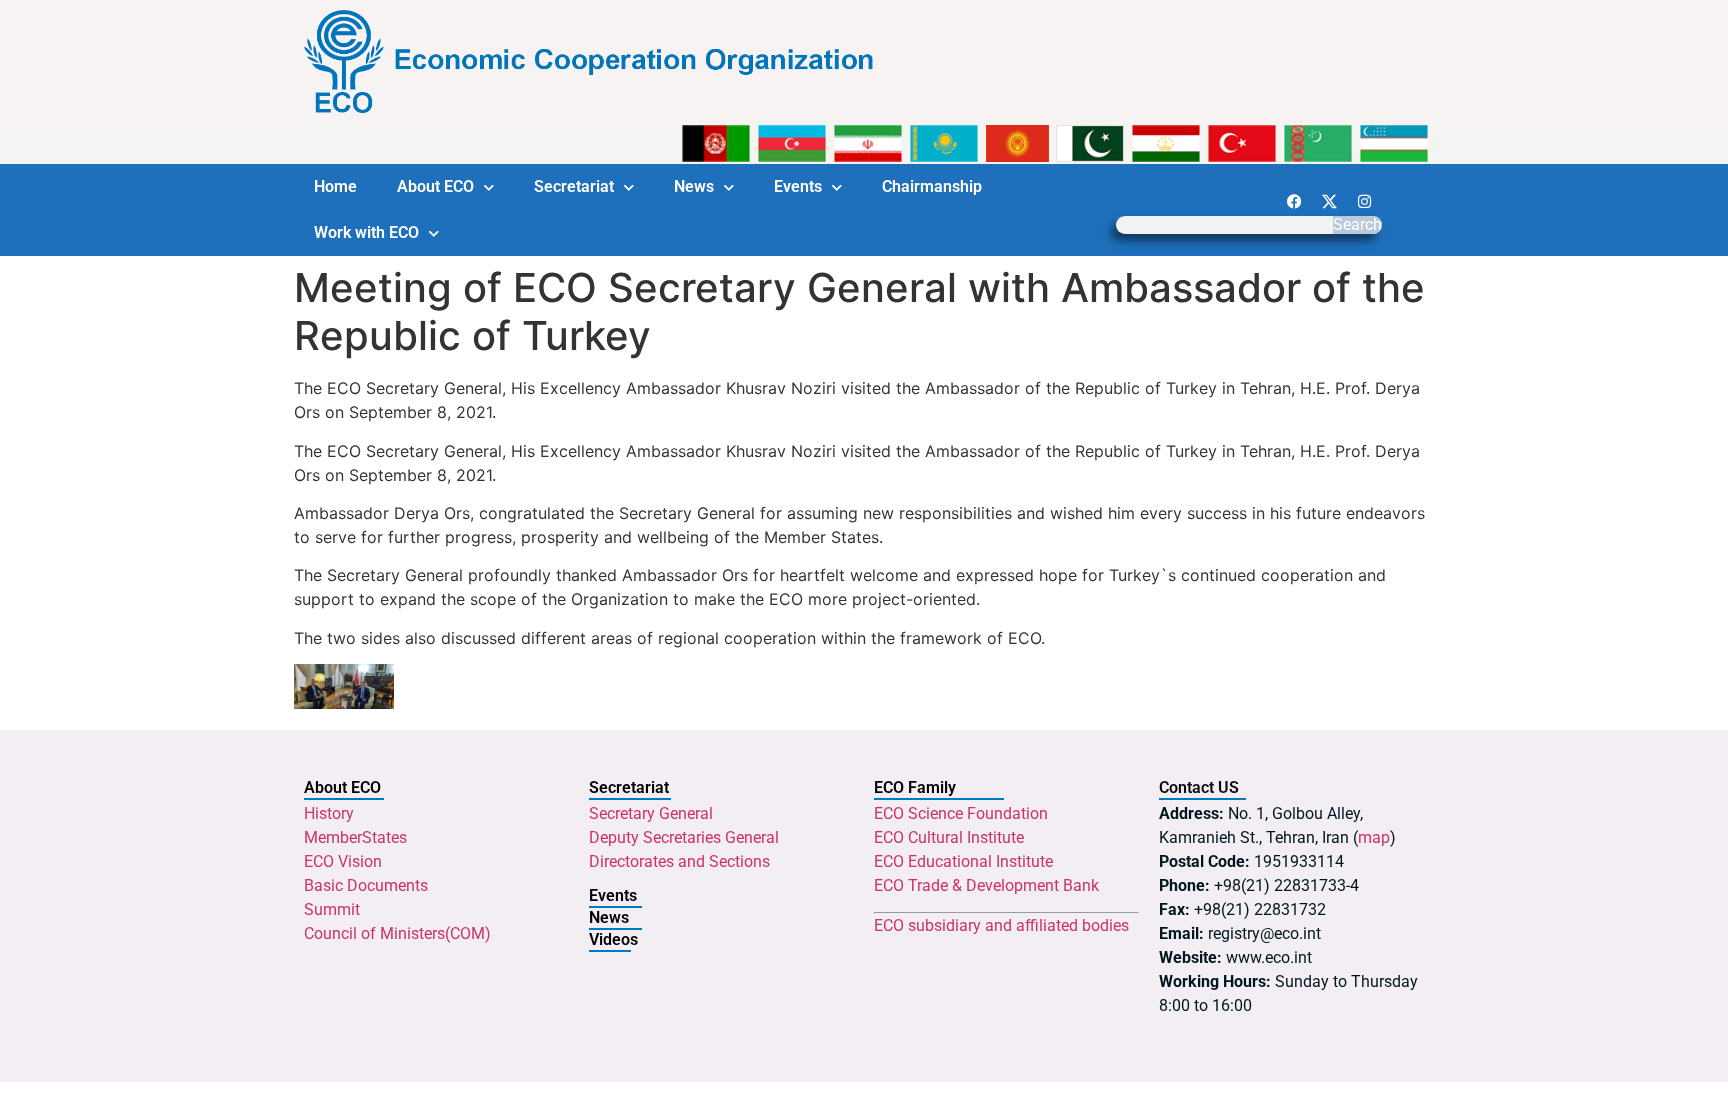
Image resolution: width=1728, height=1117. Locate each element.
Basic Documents (366, 885)
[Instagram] (1364, 201)
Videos (613, 939)
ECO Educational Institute (963, 861)
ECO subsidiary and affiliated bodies (1001, 925)
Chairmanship (932, 186)
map (1374, 837)
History (329, 813)
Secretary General (651, 813)
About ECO (435, 186)
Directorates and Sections (679, 861)
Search (1357, 225)
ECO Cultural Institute (949, 837)
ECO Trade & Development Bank (986, 885)
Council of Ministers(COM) (397, 933)
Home (335, 186)
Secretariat (574, 186)
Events (798, 186)
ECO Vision (343, 861)
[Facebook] (1294, 201)
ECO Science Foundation (961, 813)
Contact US (1199, 787)
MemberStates (355, 837)
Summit (332, 909)
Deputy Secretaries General (684, 837)
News (694, 186)
